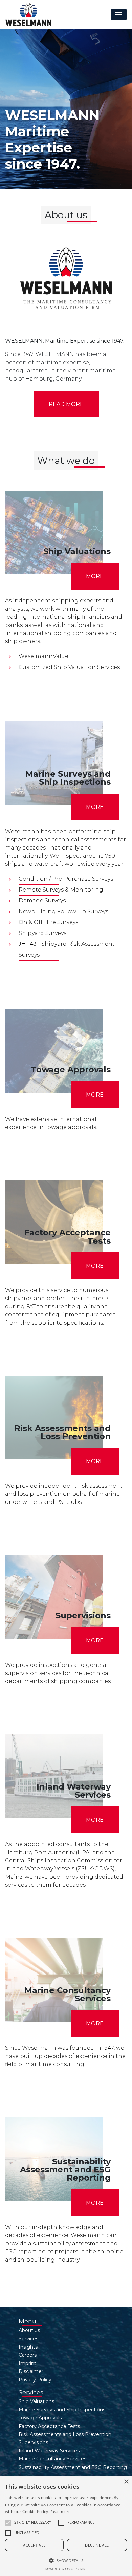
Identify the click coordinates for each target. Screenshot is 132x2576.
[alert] (66, 2526)
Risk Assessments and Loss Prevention (65, 2434)
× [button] (126, 2482)
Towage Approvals (40, 2418)
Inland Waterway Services (49, 2451)
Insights (28, 2347)
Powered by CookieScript (66, 2569)
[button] (8, 2523)
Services (28, 2339)
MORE (95, 576)
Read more (66, 404)
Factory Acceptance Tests (49, 2426)
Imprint (27, 2363)
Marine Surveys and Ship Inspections (62, 2410)
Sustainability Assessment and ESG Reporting (73, 2467)
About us (29, 2330)
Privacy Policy (35, 2380)
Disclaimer (31, 2371)
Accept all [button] (34, 2545)
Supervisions (33, 2442)
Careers (28, 2355)
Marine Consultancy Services (52, 2459)
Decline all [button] (97, 2545)
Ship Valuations (36, 2401)
